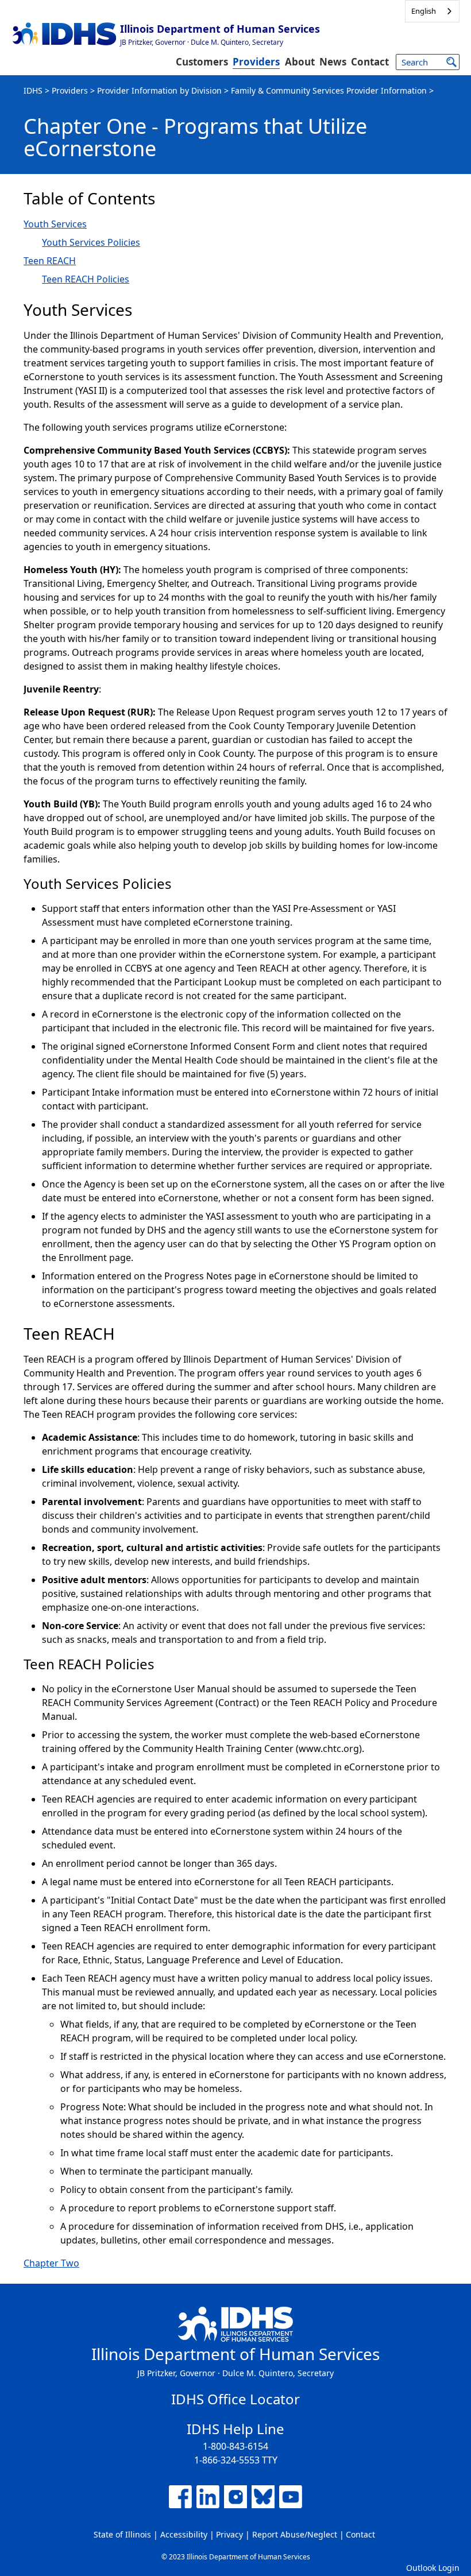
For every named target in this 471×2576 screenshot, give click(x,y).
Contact (370, 62)
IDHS (33, 90)
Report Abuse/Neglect (295, 2534)
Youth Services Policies (91, 242)
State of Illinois (122, 2534)
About (300, 62)
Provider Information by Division (159, 90)
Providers (256, 62)
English (424, 11)
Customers (202, 62)
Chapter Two (51, 2263)
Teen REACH (50, 261)
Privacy (229, 2534)
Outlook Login (433, 2568)
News (333, 62)
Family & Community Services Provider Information (329, 90)
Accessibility (184, 2534)
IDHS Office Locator (235, 2399)
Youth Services (55, 224)
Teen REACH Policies (86, 279)
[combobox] (432, 11)
